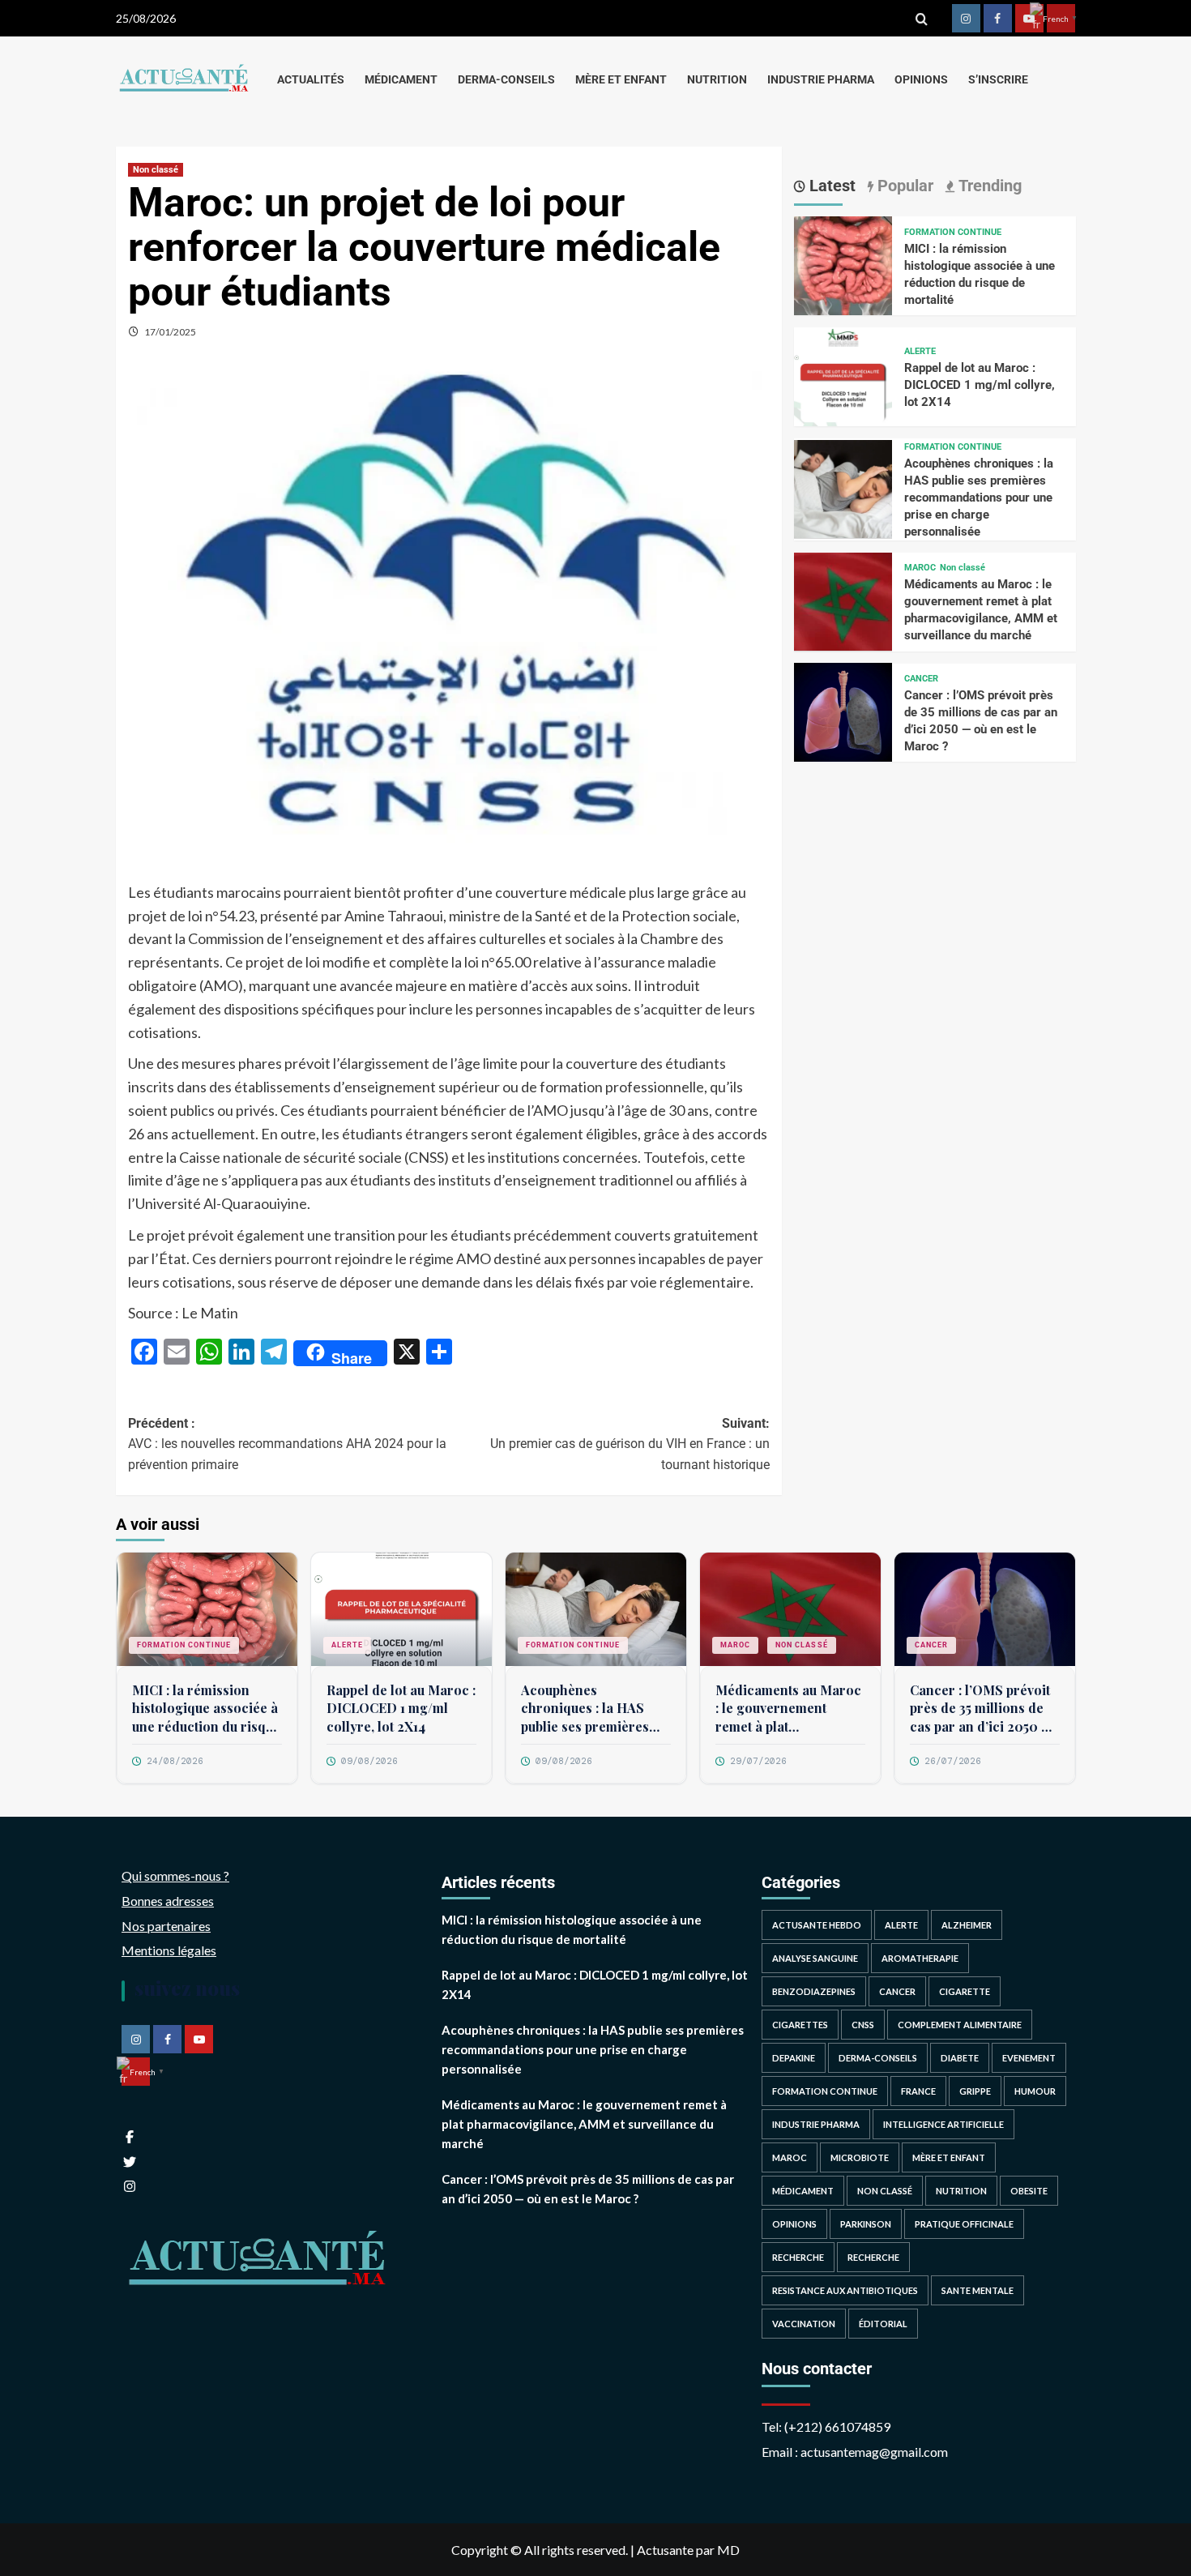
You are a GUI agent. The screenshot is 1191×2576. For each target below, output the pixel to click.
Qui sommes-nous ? (175, 1875)
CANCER (921, 679)
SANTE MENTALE (978, 2290)
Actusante (665, 2550)
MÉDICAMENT (401, 79)
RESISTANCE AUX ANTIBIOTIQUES (845, 2290)
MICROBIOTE (860, 2157)
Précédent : (287, 1444)
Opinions (794, 2224)
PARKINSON (866, 2224)
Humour (1035, 2091)
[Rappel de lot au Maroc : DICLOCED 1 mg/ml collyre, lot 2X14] (843, 375)
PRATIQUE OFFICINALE (964, 2224)
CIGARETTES (800, 2025)
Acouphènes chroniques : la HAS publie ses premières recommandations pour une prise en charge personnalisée (979, 498)
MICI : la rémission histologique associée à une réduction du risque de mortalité (206, 1709)
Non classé (156, 170)
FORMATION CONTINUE (953, 231)
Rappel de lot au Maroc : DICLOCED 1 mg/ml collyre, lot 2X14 (980, 385)
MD (728, 2550)
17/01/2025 (170, 332)
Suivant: (630, 1444)
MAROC (920, 568)
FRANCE (918, 2091)
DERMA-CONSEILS (506, 79)
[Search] (922, 18)
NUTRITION (717, 79)
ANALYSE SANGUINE (815, 1958)
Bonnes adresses (168, 1901)
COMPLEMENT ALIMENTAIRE (960, 2025)
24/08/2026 (175, 1761)
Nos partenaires (166, 1926)
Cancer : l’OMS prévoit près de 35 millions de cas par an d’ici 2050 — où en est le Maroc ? (982, 1709)
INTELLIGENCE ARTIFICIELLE (943, 2124)
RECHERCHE (798, 2257)
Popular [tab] (903, 186)
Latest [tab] (830, 186)
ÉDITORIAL (883, 2324)
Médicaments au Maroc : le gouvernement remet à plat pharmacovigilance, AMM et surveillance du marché (788, 1709)
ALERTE (920, 351)
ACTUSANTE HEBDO (817, 1925)
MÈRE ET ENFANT (621, 79)
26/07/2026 (953, 1761)
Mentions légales (169, 1950)
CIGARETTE (965, 1991)
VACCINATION (804, 2324)
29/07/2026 (758, 1761)
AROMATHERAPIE (920, 1958)
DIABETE (960, 2058)
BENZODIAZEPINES (814, 1991)
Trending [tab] (988, 186)
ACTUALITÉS (311, 79)
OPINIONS (921, 79)
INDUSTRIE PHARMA (821, 79)
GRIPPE (975, 2091)
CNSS (863, 2025)
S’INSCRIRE (998, 79)
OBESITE (1029, 2191)
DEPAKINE (794, 2058)
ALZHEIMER (967, 1925)
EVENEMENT (1029, 2058)
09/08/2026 (369, 1761)
